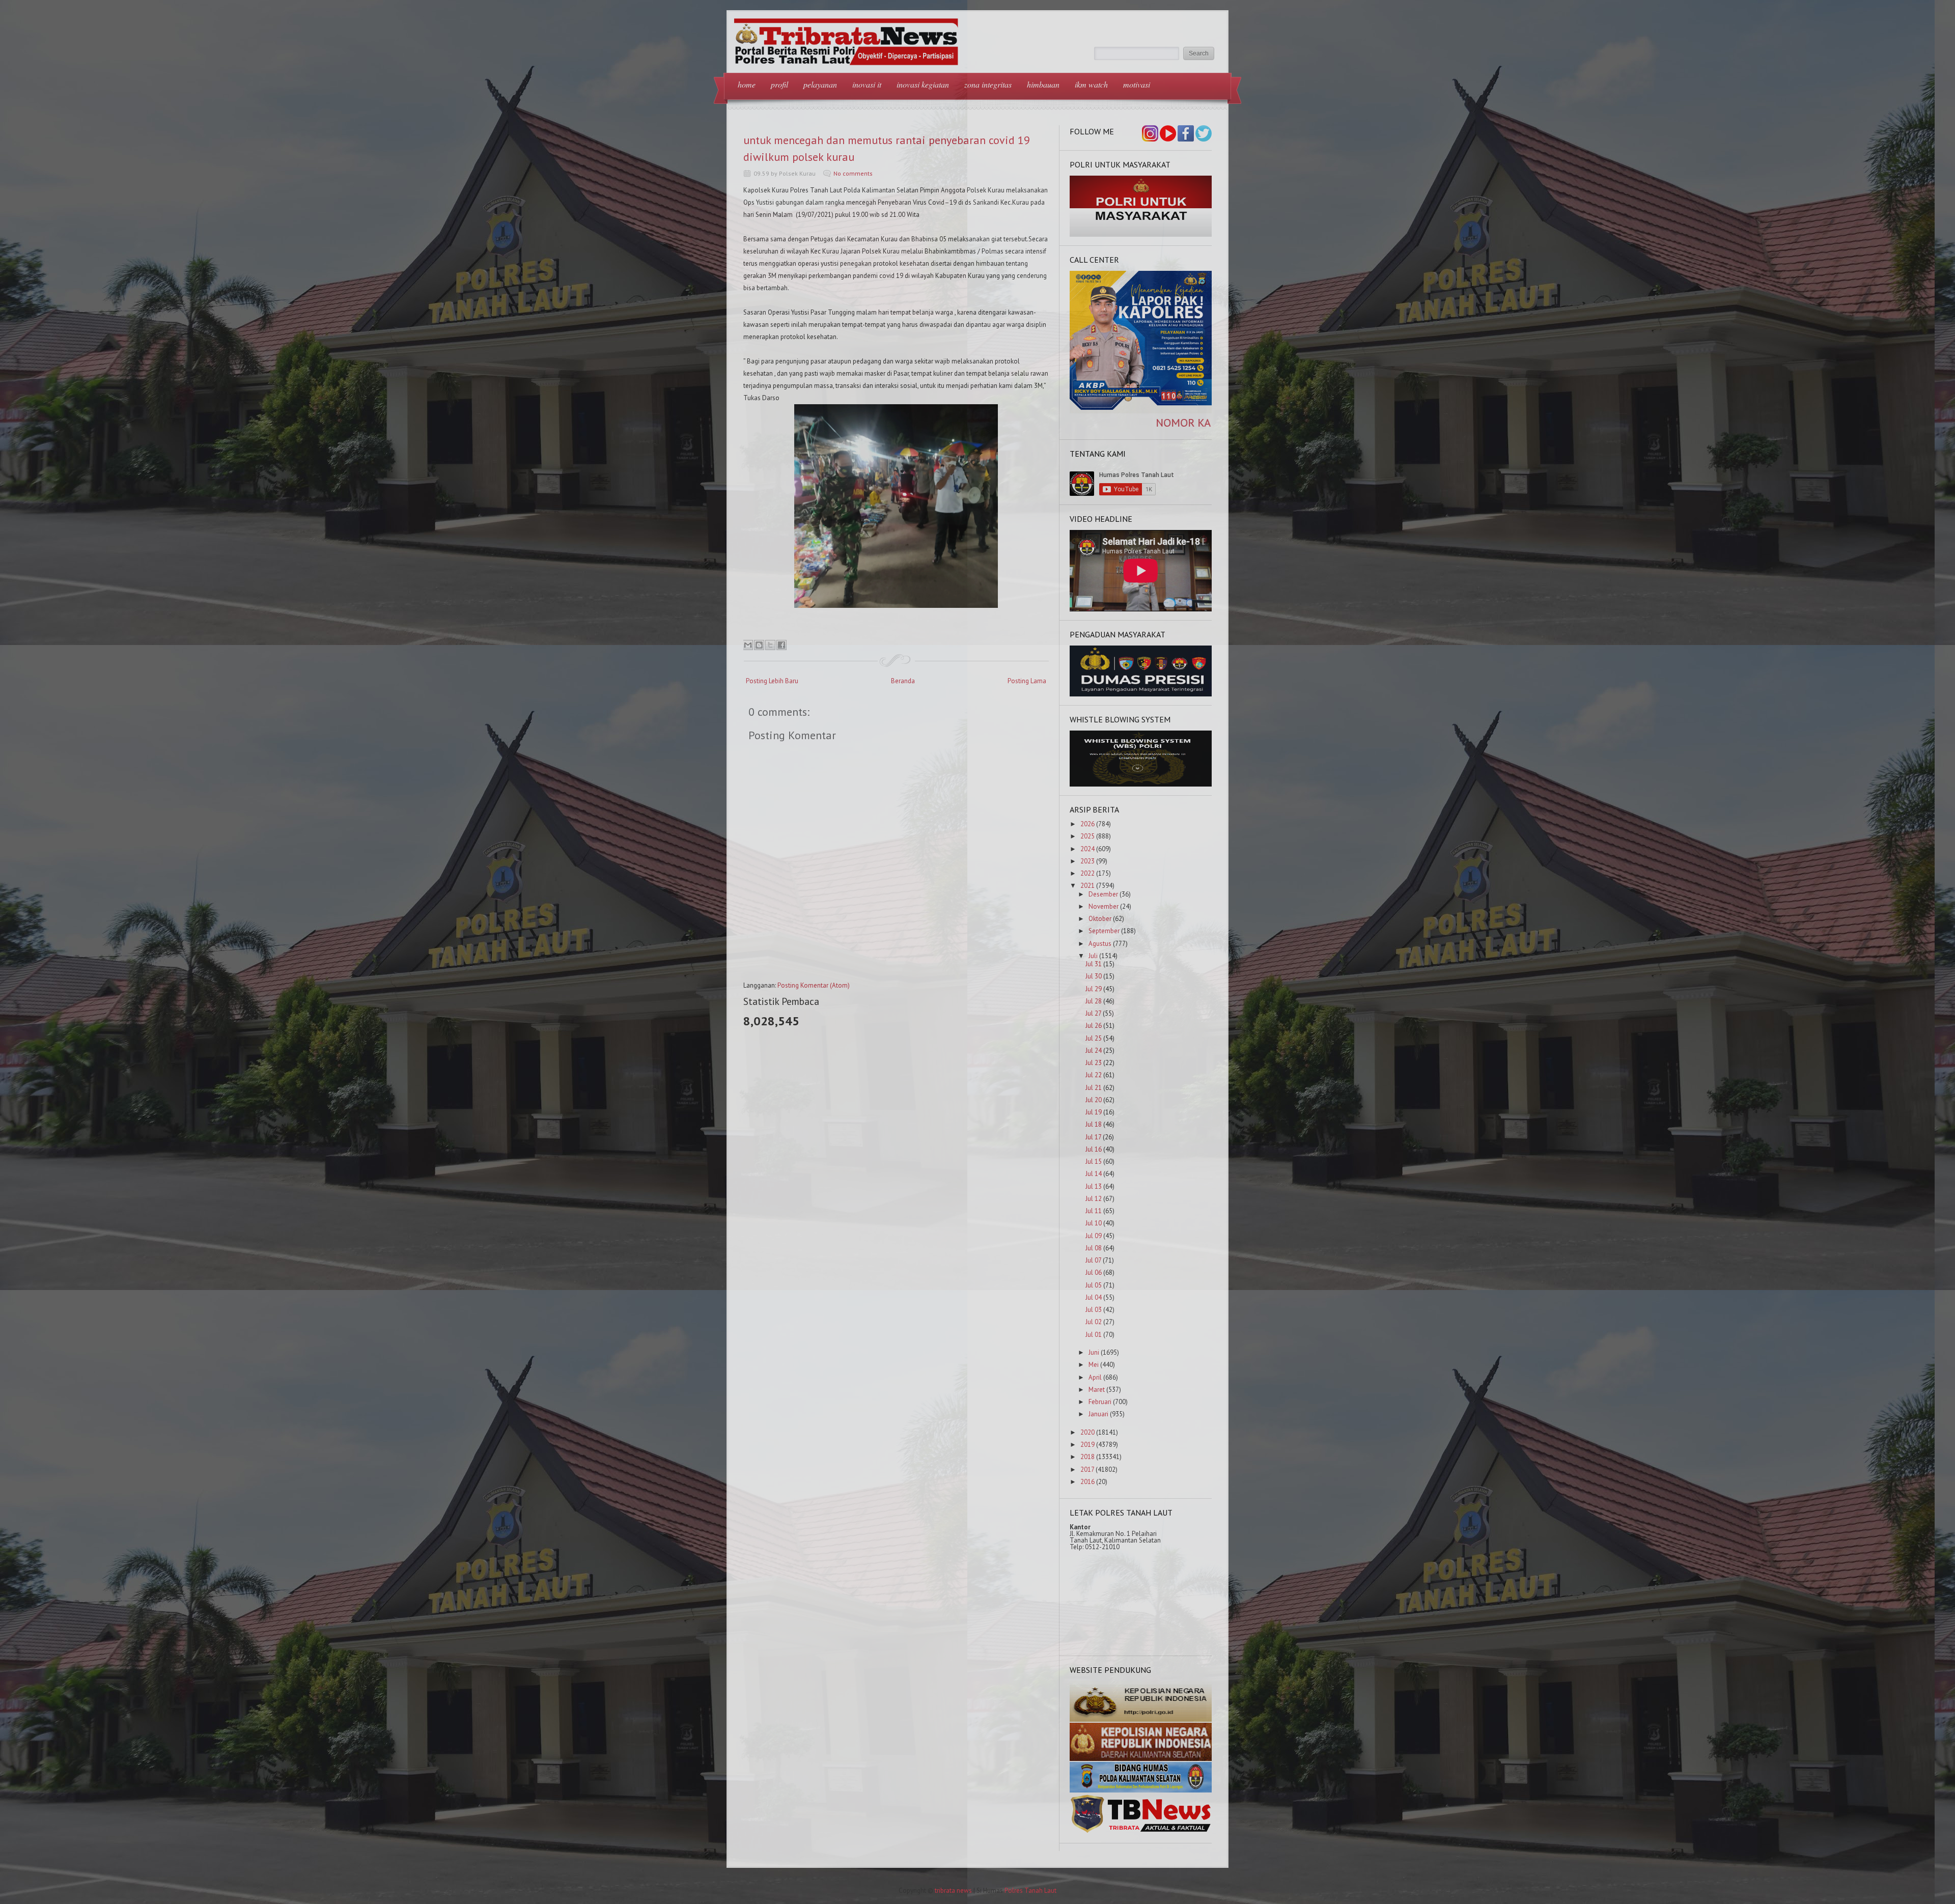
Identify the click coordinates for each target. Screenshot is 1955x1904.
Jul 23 (1094, 1063)
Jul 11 (1094, 1211)
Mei (1094, 1365)
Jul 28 (1094, 1001)
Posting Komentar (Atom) (814, 985)
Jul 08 (1094, 1248)
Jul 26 (1094, 1026)
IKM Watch (1091, 84)
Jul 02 (1094, 1322)
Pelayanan (820, 84)
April (1095, 1377)
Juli (1093, 956)
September (1104, 931)
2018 (1087, 1457)
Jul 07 (1093, 1260)
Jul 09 (1094, 1236)
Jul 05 (1094, 1285)
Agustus (1100, 944)
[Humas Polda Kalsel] (1141, 1790)
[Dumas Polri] (1141, 234)
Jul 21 (1094, 1088)
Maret (1097, 1390)
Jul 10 (1094, 1223)
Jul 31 (1094, 964)
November (1104, 906)
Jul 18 (1094, 1124)
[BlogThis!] (759, 645)
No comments (853, 173)
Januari (1098, 1414)
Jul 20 (1094, 1100)
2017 (1087, 1469)
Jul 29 (1094, 989)
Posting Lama (1027, 681)
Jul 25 (1094, 1038)
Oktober (1100, 919)
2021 (1087, 886)
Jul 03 (1094, 1310)
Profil (779, 84)
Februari (1100, 1402)
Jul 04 (1094, 1297)
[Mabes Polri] (1141, 1719)
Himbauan (1043, 84)
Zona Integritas (988, 84)
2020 (1087, 1432)
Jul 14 (1094, 1174)
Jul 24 (1094, 1051)
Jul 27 (1093, 1013)
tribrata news (953, 1891)
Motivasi (1137, 84)
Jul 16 (1094, 1149)
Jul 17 (1093, 1137)
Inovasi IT (867, 84)
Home (747, 84)
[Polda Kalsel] (1141, 1759)
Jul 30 (1094, 976)
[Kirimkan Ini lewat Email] (748, 645)
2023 (1087, 861)
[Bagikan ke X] (770, 645)
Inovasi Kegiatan (923, 84)
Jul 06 (1094, 1272)
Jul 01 (1094, 1335)
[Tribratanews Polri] (1141, 1832)
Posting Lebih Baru (772, 681)
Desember (1103, 894)
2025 (1087, 836)
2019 (1087, 1445)
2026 (1087, 824)
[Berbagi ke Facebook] (781, 645)
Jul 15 (1094, 1161)
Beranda (903, 681)
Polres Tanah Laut (1030, 1891)
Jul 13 (1094, 1186)
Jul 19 (1094, 1112)
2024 (1087, 849)
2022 (1087, 873)
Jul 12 (1094, 1199)
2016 (1087, 1482)
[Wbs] (1141, 784)
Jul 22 (1094, 1075)
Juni (1094, 1352)
